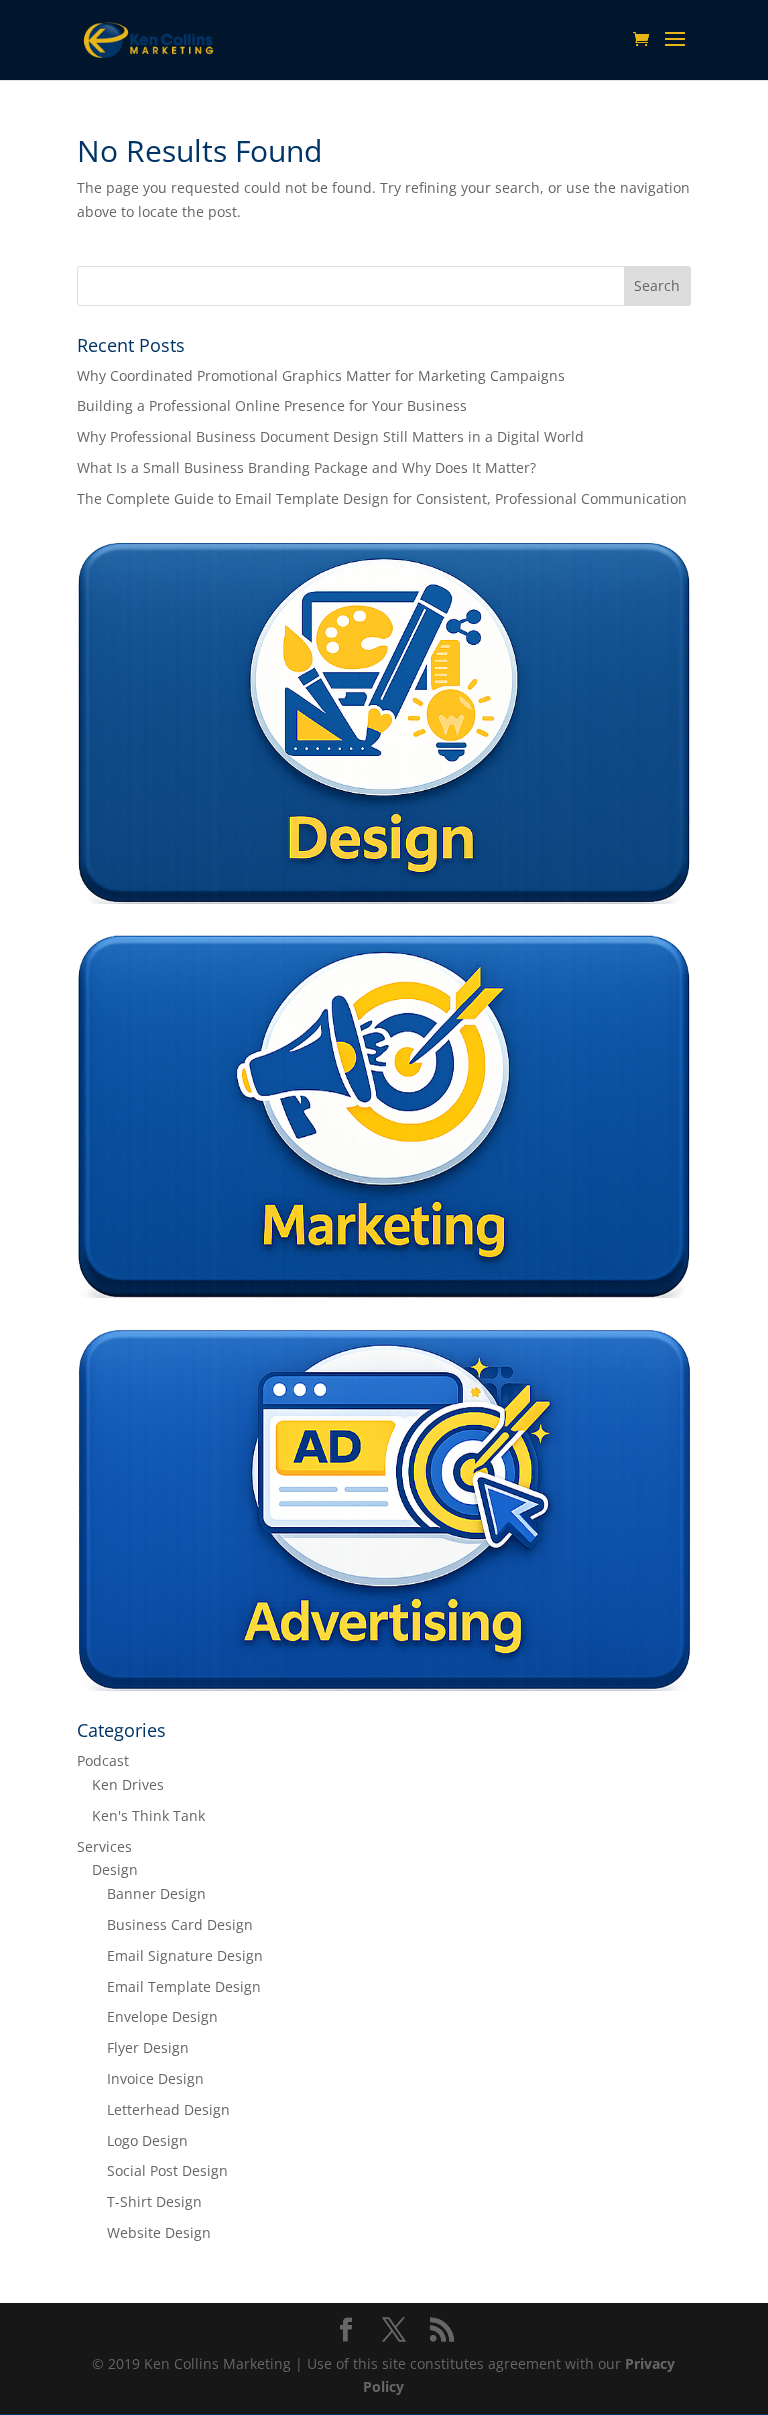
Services (104, 1846)
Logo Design (147, 2140)
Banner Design (156, 1893)
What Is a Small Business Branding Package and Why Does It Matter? (306, 467)
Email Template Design (184, 1986)
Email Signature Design (185, 1955)
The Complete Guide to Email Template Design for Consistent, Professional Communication (382, 498)
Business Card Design (180, 1924)
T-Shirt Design (154, 2201)
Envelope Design (162, 2016)
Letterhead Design (168, 2109)
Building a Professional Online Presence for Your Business (272, 405)
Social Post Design (167, 2170)
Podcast (103, 1760)
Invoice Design (155, 2078)
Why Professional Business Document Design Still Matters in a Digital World (330, 436)
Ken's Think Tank (148, 1815)
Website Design (159, 2232)
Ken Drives (128, 1784)
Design (115, 1869)
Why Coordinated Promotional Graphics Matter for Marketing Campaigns (321, 375)
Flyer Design (148, 2047)
